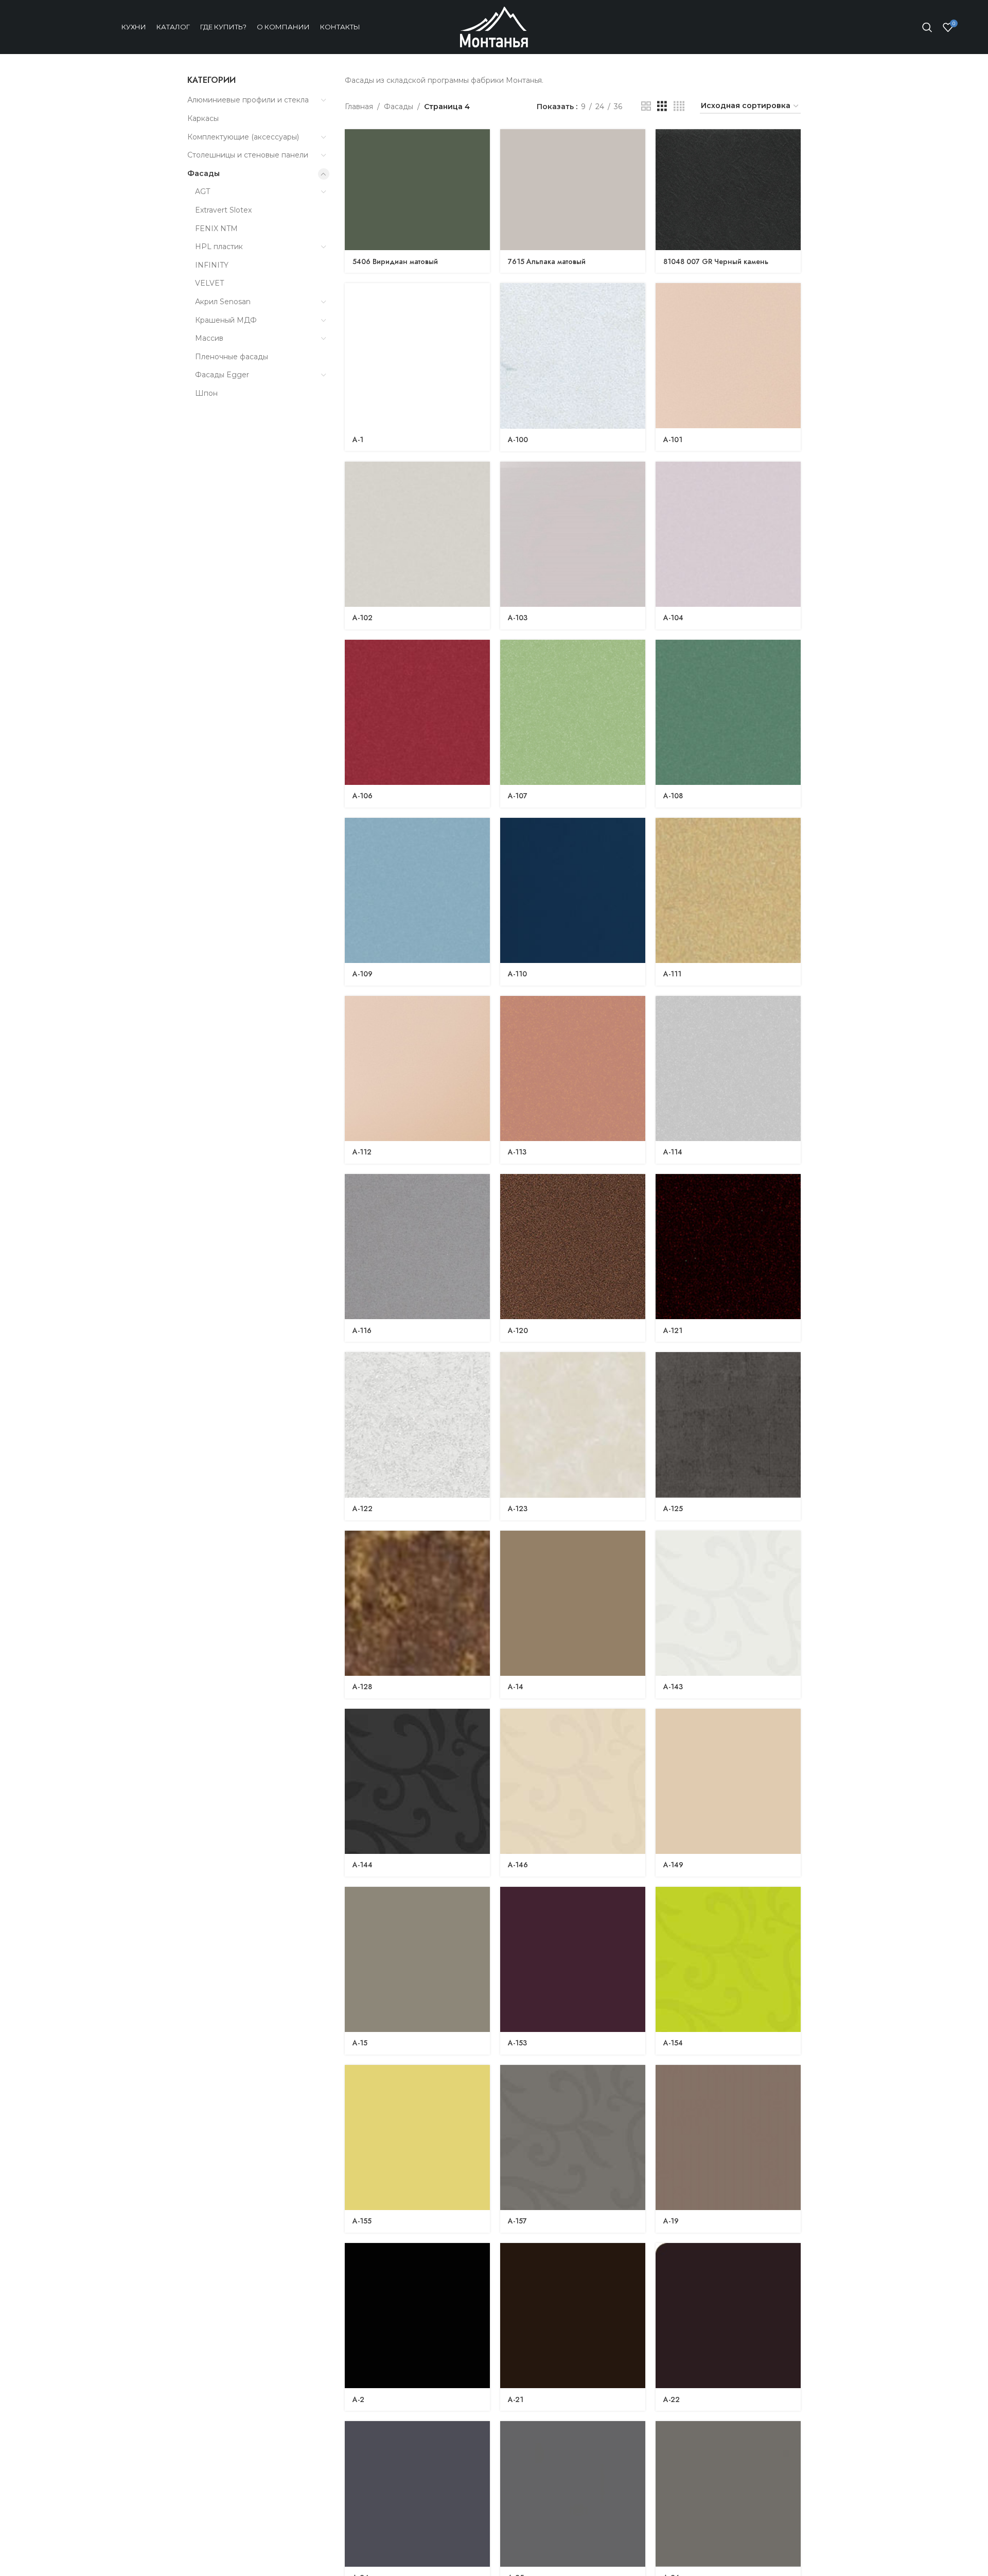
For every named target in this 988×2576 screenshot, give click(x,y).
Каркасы (203, 118)
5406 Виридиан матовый (395, 261)
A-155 (362, 2221)
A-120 (518, 1330)
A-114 (673, 1152)
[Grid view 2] (646, 106)
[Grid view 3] (662, 106)
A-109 (363, 974)
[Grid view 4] (679, 106)
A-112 (362, 1152)
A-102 (363, 618)
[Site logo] (494, 26)
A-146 (518, 1865)
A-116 (362, 1330)
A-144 (363, 1865)
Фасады (204, 173)
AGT (202, 191)
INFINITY (212, 265)
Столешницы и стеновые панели (248, 155)
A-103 (518, 618)
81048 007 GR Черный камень (716, 261)
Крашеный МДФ (226, 320)
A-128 (362, 1687)
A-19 (671, 2221)
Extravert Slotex (223, 210)
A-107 (518, 796)
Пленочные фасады (232, 357)
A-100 (518, 440)
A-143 (673, 1687)
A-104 (673, 618)
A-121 (673, 1330)
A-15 (360, 2043)
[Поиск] (927, 27)
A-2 (358, 2399)
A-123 (518, 1509)
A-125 (673, 1509)
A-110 (517, 974)
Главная (359, 107)
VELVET (209, 283)
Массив (209, 338)
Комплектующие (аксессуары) (243, 137)
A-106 (363, 796)
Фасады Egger (222, 375)
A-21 (516, 2399)
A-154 (673, 2043)
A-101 (673, 440)
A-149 (673, 1865)
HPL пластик (219, 247)
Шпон (206, 393)
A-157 (517, 2221)
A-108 (673, 796)
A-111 (672, 974)
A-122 (363, 1509)
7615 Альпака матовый (547, 261)
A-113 (517, 1152)
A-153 (517, 2043)
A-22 (672, 2399)
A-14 (516, 1687)
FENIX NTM (216, 229)
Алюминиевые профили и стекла (248, 100)
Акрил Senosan (223, 302)
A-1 (358, 440)
